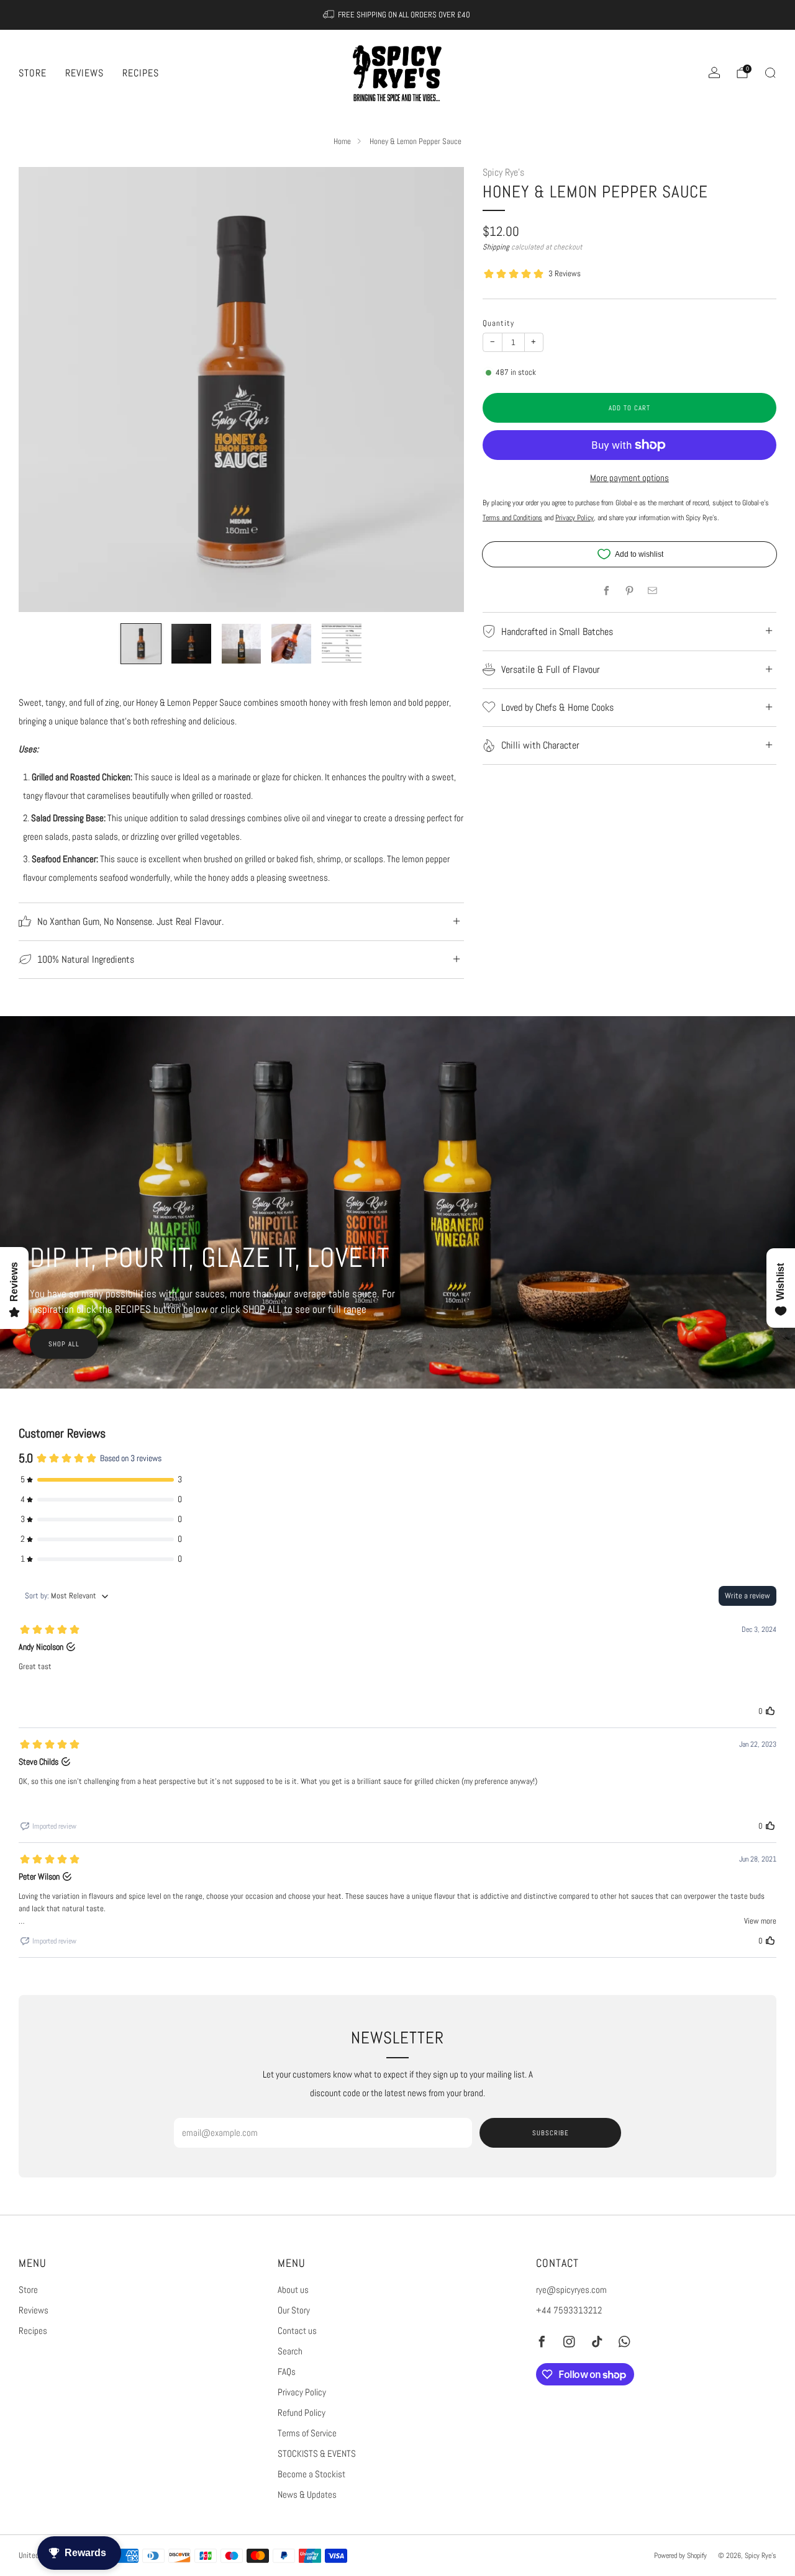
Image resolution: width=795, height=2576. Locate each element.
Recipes (141, 73)
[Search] (770, 73)
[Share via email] (652, 590)
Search (290, 2351)
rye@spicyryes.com (571, 2290)
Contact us (297, 2331)
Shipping (496, 247)
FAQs (287, 2372)
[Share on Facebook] (606, 590)
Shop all (64, 1344)
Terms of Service (307, 2433)
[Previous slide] (43, 390)
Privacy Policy (302, 2392)
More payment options (629, 478)
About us (293, 2290)
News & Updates (307, 2495)
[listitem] (398, 15)
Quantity (498, 323)
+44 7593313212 (569, 2310)
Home (342, 142)
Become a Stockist (311, 2474)
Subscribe (551, 2133)
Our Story (294, 2310)
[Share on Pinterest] (629, 590)
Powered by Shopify (680, 2555)
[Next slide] (440, 390)
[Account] (714, 73)
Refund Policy (302, 2413)
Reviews (84, 73)
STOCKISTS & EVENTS (317, 2454)
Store (33, 73)
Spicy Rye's (503, 173)
